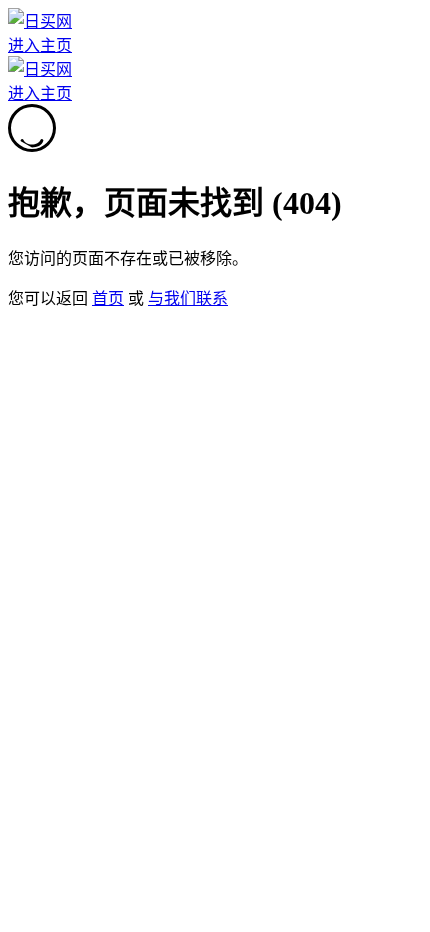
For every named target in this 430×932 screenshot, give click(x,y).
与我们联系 (188, 298)
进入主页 (40, 45)
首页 (108, 298)
